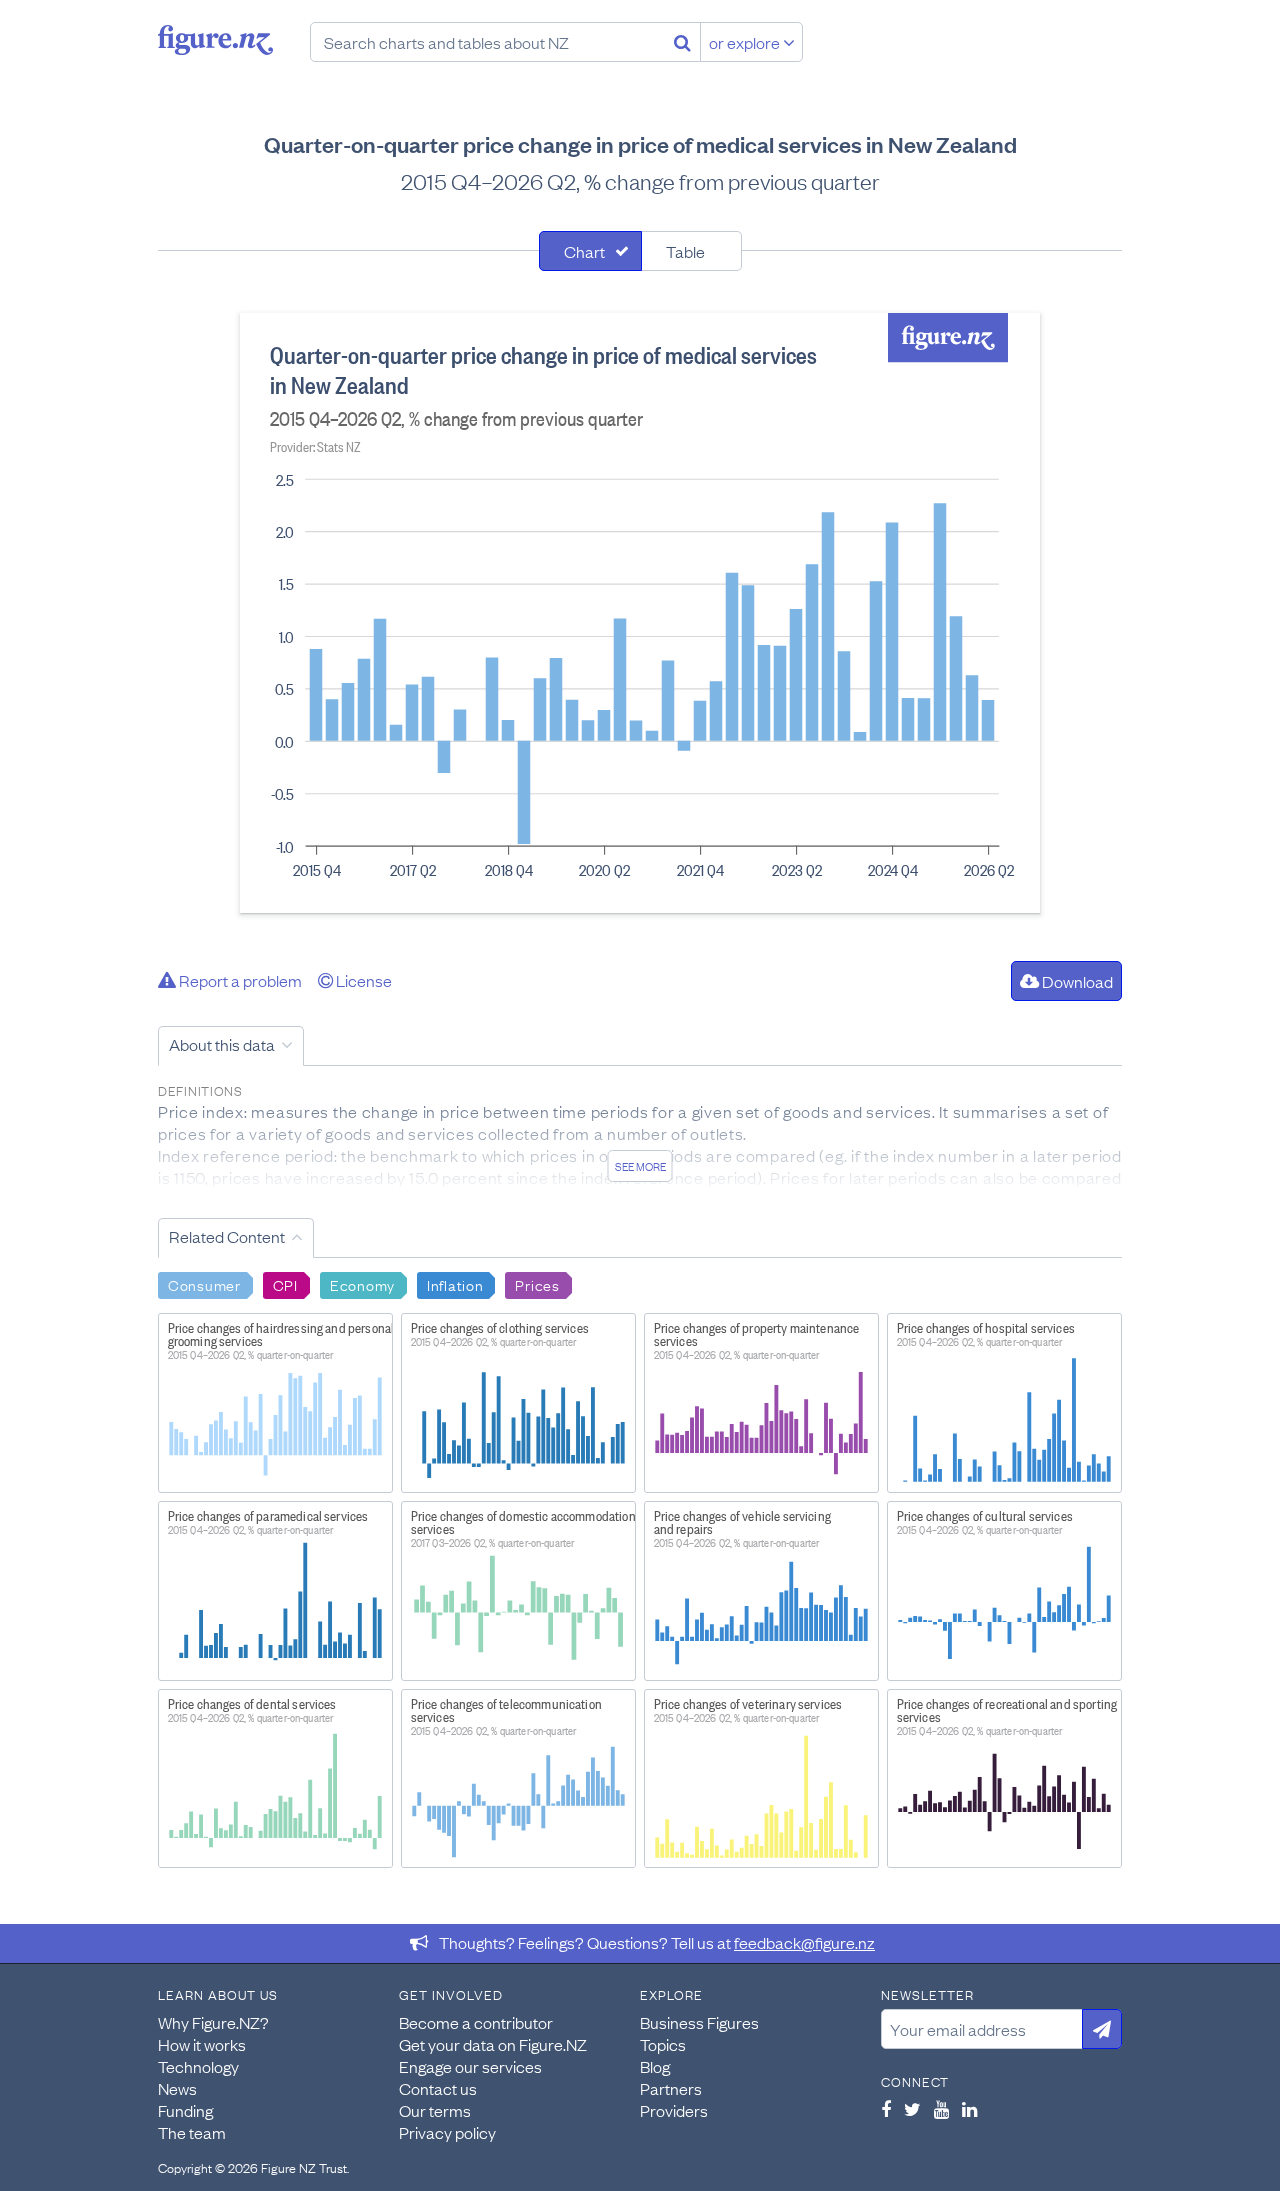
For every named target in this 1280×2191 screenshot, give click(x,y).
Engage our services (470, 2066)
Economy (362, 1284)
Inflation (455, 1284)
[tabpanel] (640, 613)
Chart (584, 251)
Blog (655, 2066)
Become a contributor (476, 2022)
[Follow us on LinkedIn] (969, 2109)
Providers (674, 2110)
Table (685, 251)
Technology (198, 2066)
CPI (285, 1284)
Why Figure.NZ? (213, 2022)
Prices (537, 1284)
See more (640, 1166)
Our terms (435, 2110)
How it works (202, 2044)
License (362, 980)
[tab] (590, 251)
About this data (222, 1044)
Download (1076, 981)
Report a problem (239, 980)
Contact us (438, 2088)
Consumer (204, 1284)
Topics (663, 2044)
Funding (185, 2110)
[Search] (682, 42)
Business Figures (699, 2022)
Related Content (227, 1236)
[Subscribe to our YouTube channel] (941, 2109)
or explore (746, 42)
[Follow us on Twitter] (912, 2109)
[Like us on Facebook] (886, 2109)
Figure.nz (215, 40)
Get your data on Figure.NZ (493, 2044)
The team (192, 2132)
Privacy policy (447, 2132)
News (177, 2088)
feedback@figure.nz (804, 1942)
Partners (671, 2088)
